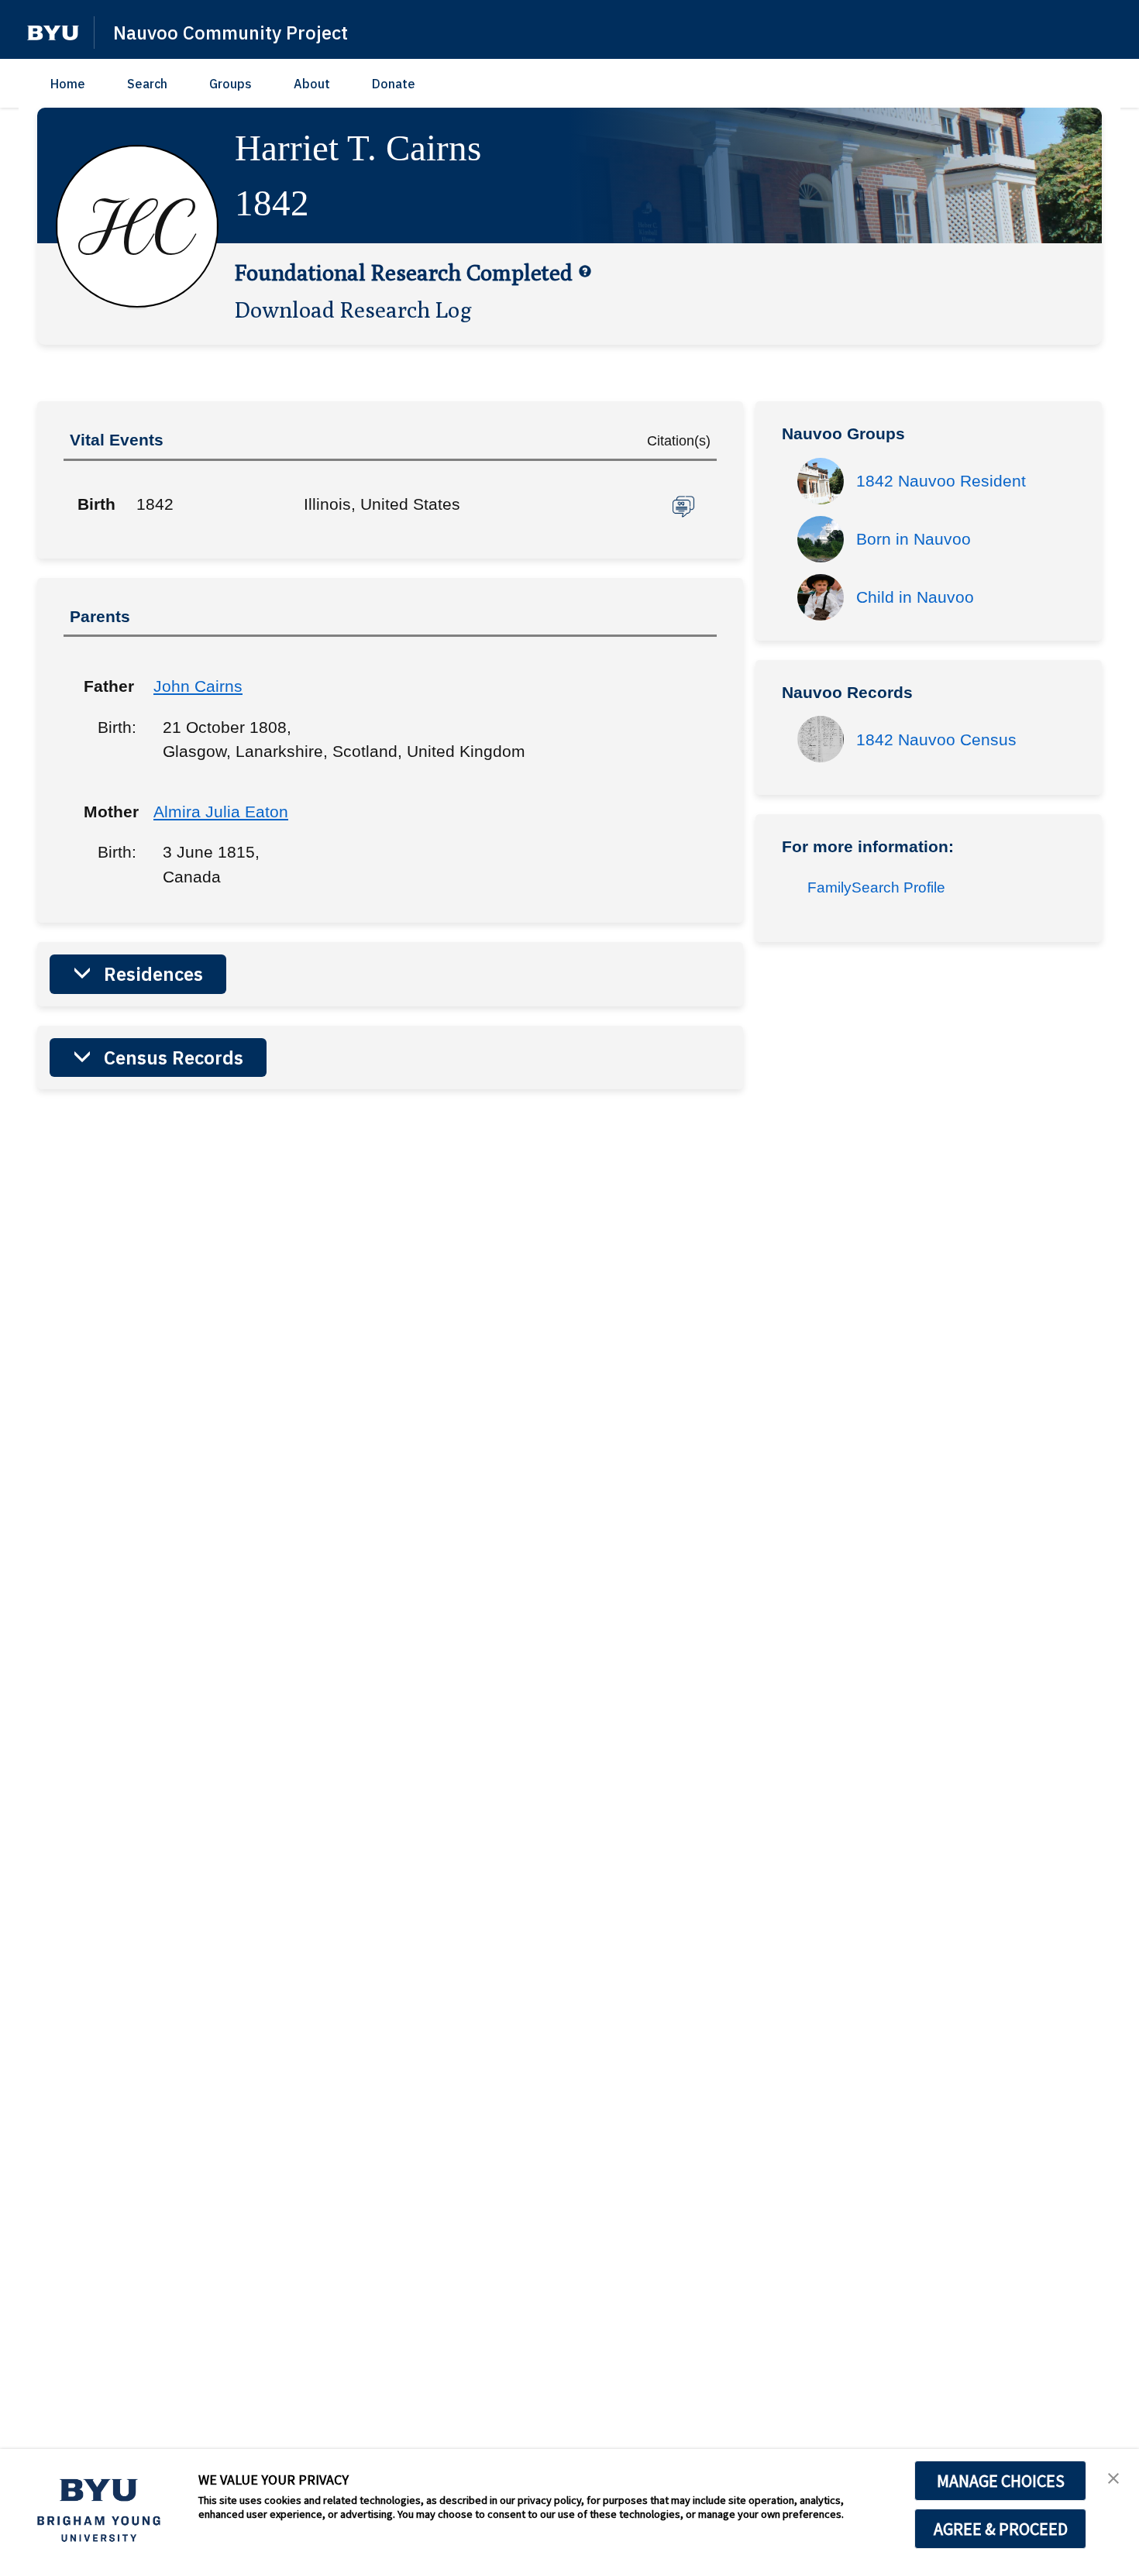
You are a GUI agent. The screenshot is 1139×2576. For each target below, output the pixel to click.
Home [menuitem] (68, 84)
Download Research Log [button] (353, 309)
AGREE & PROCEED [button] (1001, 2529)
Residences (153, 974)
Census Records (174, 1058)
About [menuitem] (312, 84)
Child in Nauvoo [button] (915, 597)
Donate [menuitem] (394, 84)
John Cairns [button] (198, 686)
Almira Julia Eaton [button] (221, 812)
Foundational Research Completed (404, 272)
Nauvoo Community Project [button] (231, 33)
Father (107, 686)
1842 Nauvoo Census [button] (936, 739)
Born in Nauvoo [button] (914, 539)
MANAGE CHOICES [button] (1001, 2481)
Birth (96, 504)
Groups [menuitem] (231, 84)
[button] (53, 33)
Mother (107, 812)
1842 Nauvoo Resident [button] (941, 481)
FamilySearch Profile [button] (876, 887)
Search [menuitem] (147, 84)
